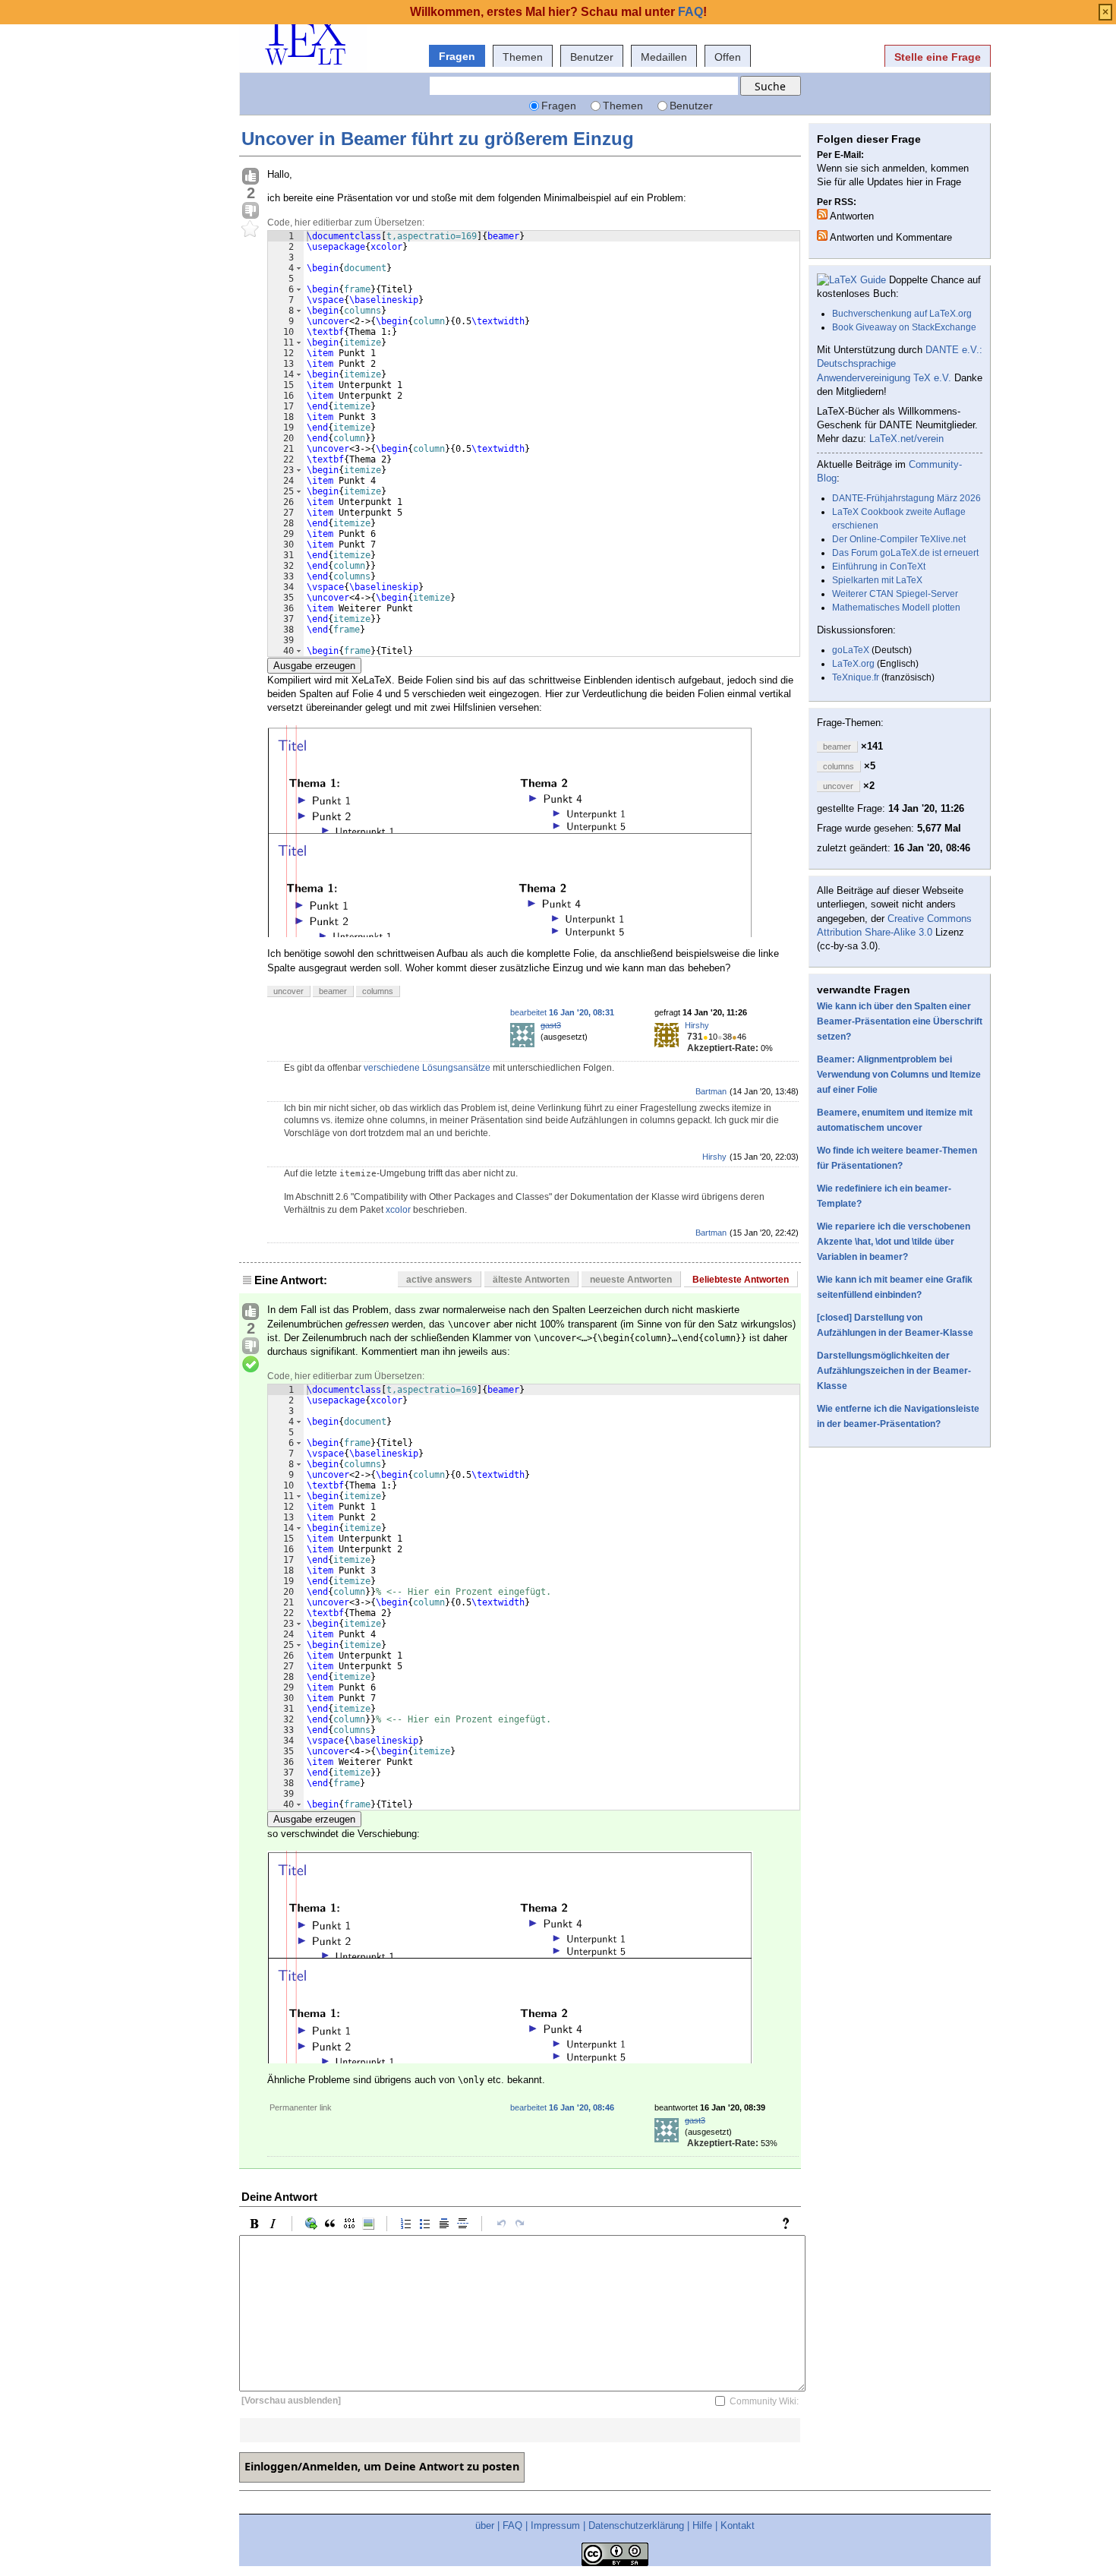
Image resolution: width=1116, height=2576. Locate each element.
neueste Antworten (631, 1280)
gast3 (551, 1025)
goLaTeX (851, 650)
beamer (333, 991)
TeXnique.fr (856, 677)
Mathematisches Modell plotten (896, 608)
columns (378, 991)
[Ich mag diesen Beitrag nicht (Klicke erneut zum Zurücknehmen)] (251, 211)
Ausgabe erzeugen (314, 666)
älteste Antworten (531, 1280)
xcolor (398, 1210)
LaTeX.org (853, 664)
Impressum (555, 2525)
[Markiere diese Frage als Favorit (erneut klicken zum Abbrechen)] (251, 229)
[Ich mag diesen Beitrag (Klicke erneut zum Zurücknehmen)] (251, 177)
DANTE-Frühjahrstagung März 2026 (906, 498)
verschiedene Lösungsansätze (427, 1068)
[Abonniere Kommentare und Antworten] (822, 235)
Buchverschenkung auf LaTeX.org (902, 314)
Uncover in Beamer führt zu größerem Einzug (438, 139)
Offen (728, 57)
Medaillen (664, 57)
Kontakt (738, 2525)
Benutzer (592, 57)
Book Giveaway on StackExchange (904, 327)
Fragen (457, 56)
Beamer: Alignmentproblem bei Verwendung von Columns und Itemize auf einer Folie (899, 1075)
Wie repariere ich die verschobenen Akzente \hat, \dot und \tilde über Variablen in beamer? (894, 1242)
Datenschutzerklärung (636, 2525)
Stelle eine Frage (938, 57)
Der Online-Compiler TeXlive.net (899, 539)
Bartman (711, 1091)
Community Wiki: (764, 2401)
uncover (288, 991)
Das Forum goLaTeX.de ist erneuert (905, 553)
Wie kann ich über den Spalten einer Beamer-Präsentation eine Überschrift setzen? (900, 1021)
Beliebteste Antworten (741, 1280)
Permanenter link (301, 2107)
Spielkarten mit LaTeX (877, 580)
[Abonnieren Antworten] (822, 214)
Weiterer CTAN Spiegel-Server (895, 594)
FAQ (512, 2525)
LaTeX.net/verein (906, 439)
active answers (439, 1280)
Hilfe (702, 2525)
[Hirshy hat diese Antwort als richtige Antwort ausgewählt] (251, 1365)
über (485, 2525)
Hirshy (697, 1025)
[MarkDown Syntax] (790, 2224)
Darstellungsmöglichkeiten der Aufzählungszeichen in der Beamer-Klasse (894, 1371)
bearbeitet (562, 1012)
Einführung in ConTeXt (879, 567)
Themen (523, 57)
